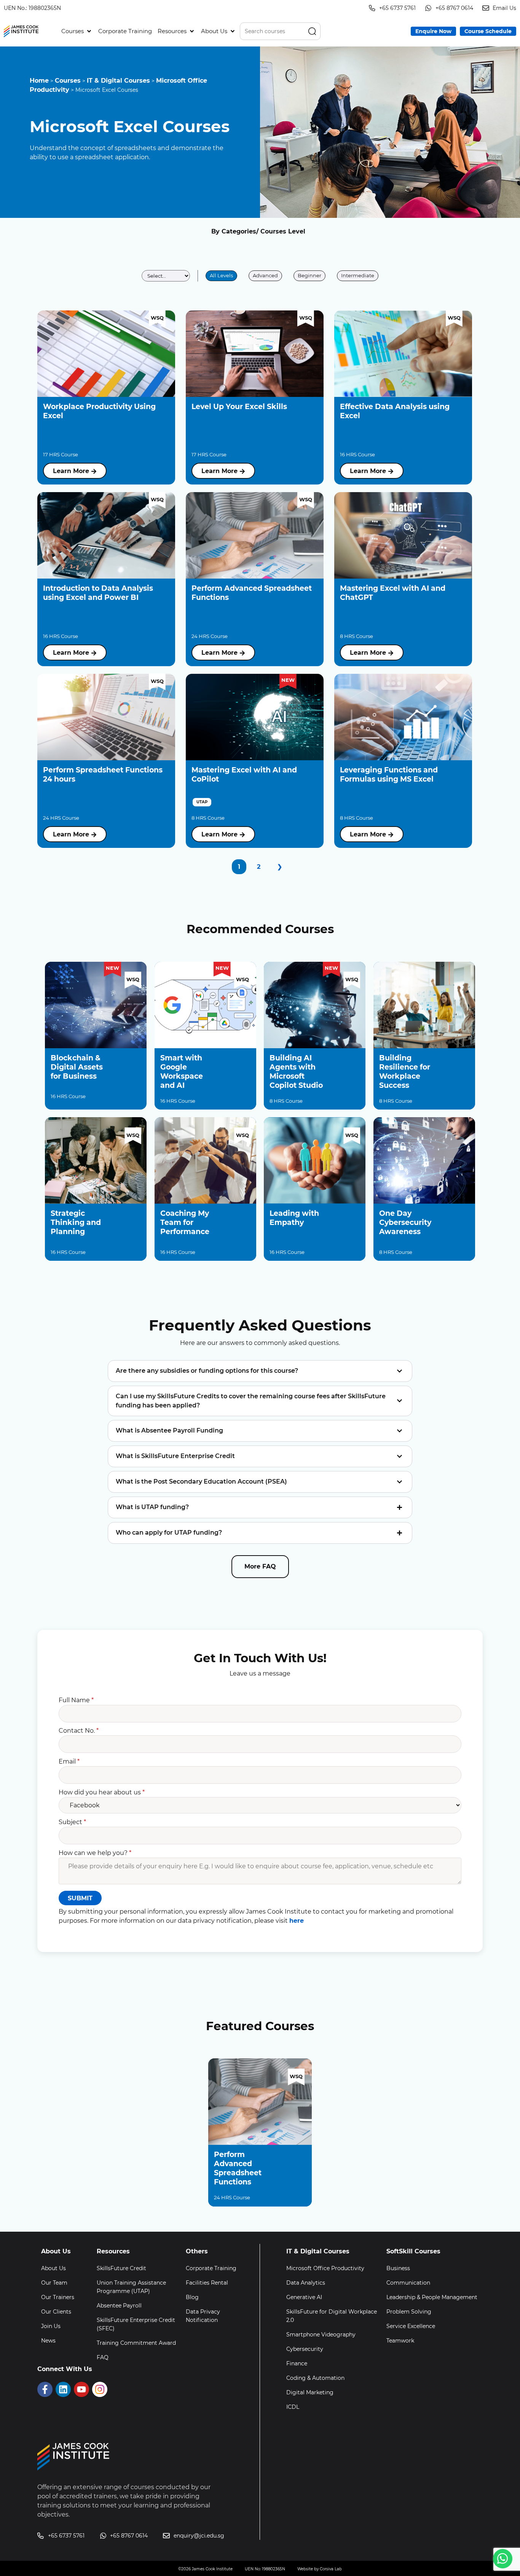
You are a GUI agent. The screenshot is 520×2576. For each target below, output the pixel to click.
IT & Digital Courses (118, 81)
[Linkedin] (63, 2389)
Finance (297, 2363)
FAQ (103, 2357)
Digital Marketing (310, 2392)
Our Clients (56, 2312)
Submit (80, 1898)
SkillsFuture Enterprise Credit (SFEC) (136, 2324)
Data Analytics (306, 2283)
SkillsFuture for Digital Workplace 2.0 (332, 2316)
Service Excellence (411, 2326)
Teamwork (400, 2341)
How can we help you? (95, 1853)
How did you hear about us (102, 1792)
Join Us (51, 2326)
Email (69, 1761)
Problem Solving (409, 2312)
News (48, 2341)
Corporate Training (211, 2268)
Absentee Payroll (119, 2306)
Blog (192, 2297)
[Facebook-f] (45, 2389)
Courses (68, 81)
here (297, 1921)
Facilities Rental (207, 2283)
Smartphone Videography (321, 2335)
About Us (53, 2268)
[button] (77, 31)
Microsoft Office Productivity (325, 2268)
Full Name (76, 1700)
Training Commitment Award (136, 2343)
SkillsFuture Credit (121, 2268)
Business (398, 2268)
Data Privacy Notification (203, 2316)
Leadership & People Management (432, 2297)
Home (39, 81)
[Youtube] (81, 2389)
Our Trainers (58, 2297)
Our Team (54, 2283)
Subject (72, 1822)
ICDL (293, 2407)
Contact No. (79, 1731)
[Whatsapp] (503, 2559)
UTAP (202, 802)
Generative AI (304, 2297)
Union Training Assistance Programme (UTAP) (131, 2287)
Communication (408, 2283)
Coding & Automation (315, 2378)
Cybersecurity (305, 2349)
